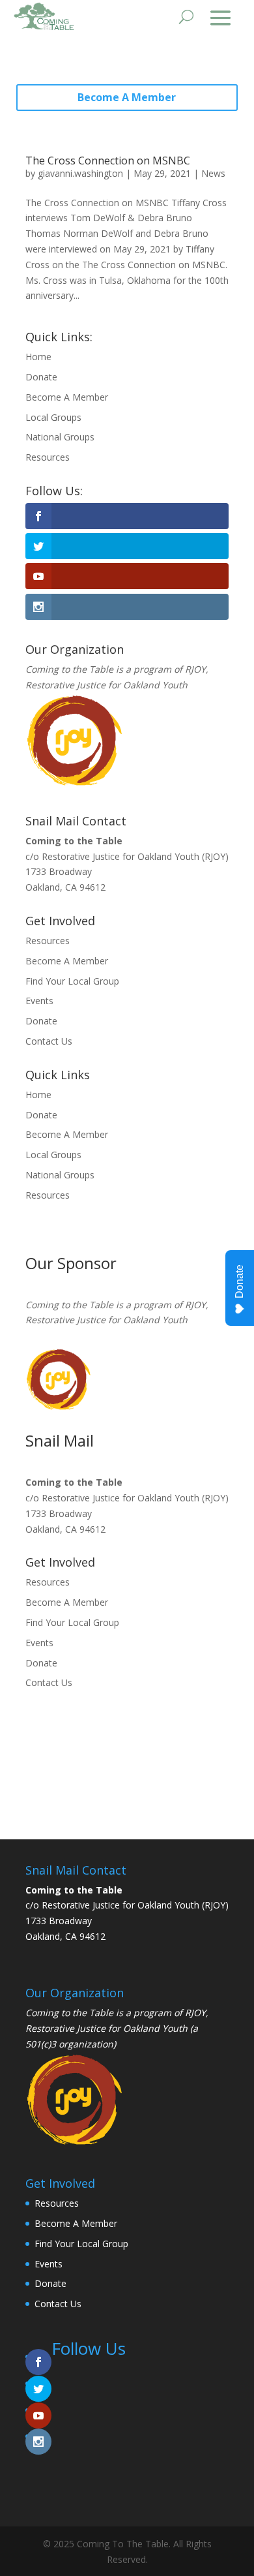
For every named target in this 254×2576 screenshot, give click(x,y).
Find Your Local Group (72, 981)
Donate (41, 377)
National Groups (60, 437)
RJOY (195, 669)
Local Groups (53, 417)
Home (38, 357)
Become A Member (127, 97)
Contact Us (49, 1041)
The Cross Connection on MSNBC (108, 161)
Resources (48, 457)
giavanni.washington (80, 173)
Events (39, 1001)
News (213, 173)
